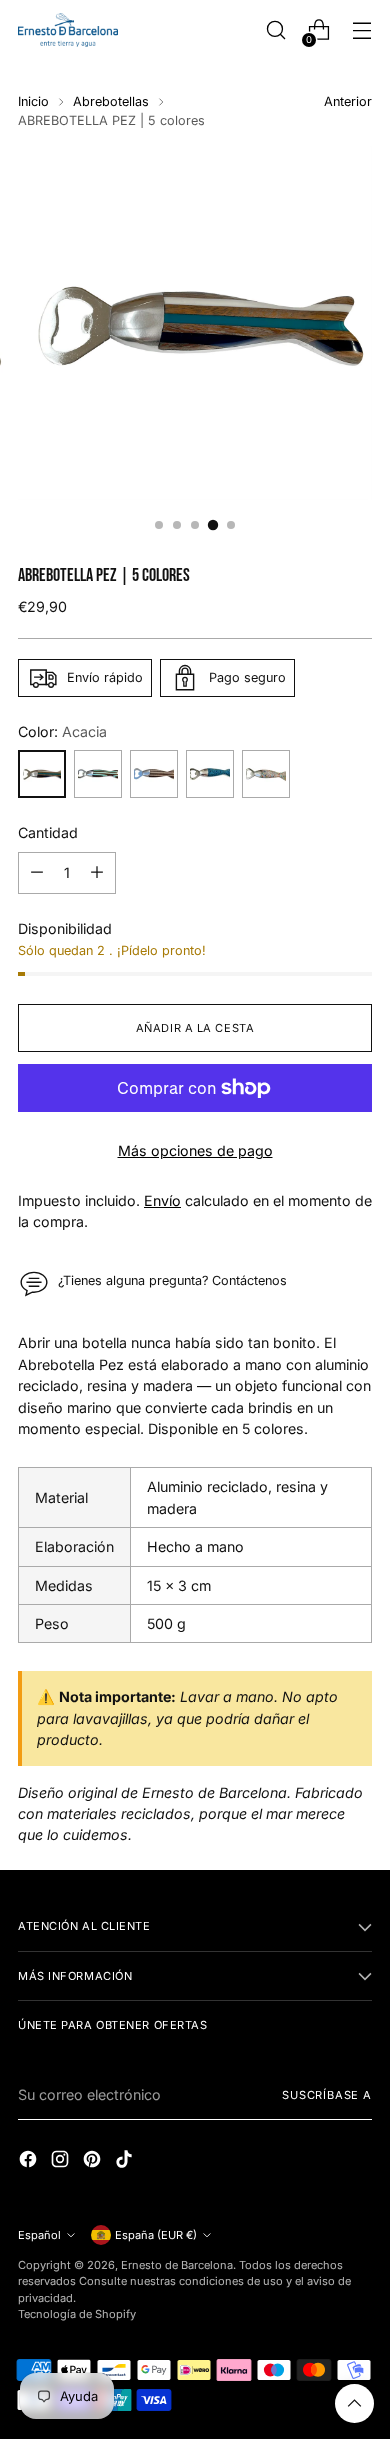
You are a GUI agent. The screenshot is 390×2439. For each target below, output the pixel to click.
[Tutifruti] (266, 774)
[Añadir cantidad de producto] (97, 873)
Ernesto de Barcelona (177, 2265)
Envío (162, 1200)
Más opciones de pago (195, 1150)
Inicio (33, 101)
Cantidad (48, 832)
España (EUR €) (156, 2235)
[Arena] (154, 774)
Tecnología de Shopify (77, 2314)
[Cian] (210, 774)
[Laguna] (98, 774)
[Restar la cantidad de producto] (37, 873)
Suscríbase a (327, 2095)
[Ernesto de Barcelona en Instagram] (62, 2161)
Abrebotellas (111, 101)
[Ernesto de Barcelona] (68, 29)
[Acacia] (42, 774)
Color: (62, 731)
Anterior (348, 101)
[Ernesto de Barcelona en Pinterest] (94, 2161)
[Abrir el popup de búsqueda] (275, 30)
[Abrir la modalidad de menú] (361, 30)
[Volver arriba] (354, 2403)
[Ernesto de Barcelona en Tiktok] (126, 2161)
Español (39, 2235)
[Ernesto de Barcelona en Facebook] (30, 2161)
